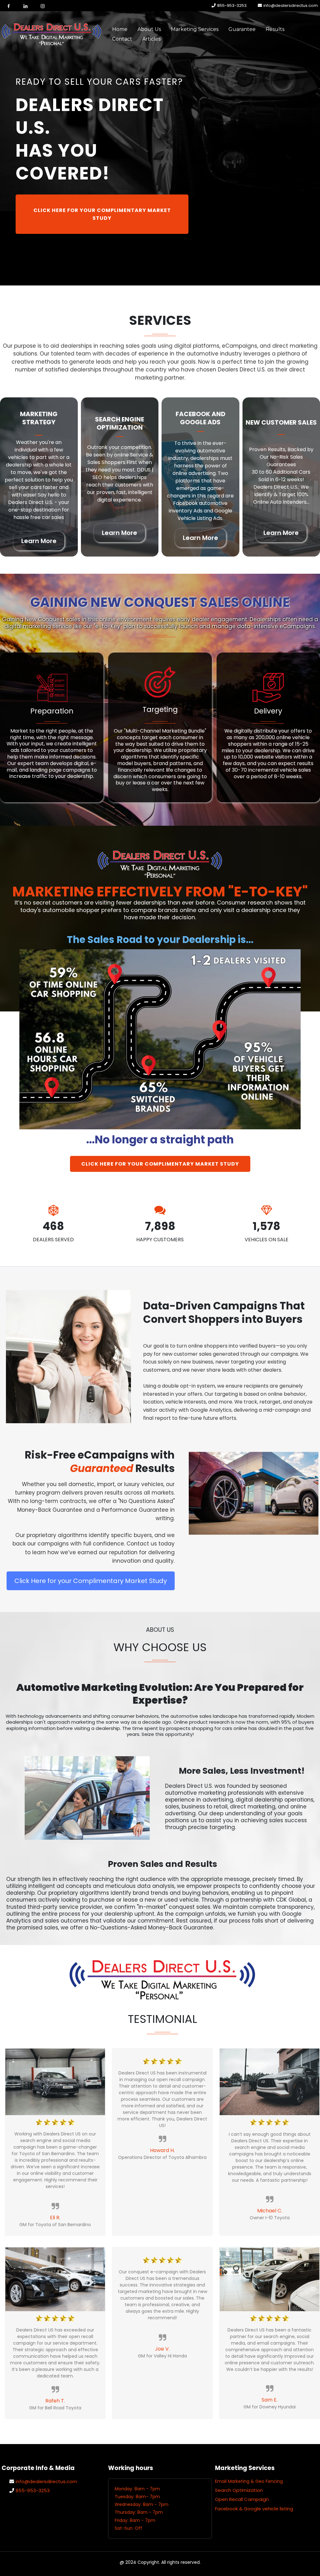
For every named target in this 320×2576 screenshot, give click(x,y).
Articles (151, 39)
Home (120, 29)
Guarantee (242, 29)
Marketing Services (195, 29)
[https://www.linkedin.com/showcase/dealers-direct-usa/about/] (26, 6)
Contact (122, 39)
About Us (149, 29)
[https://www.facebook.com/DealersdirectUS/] (9, 6)
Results (275, 29)
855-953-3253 (232, 5)
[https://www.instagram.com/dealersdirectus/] (43, 6)
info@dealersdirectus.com (291, 5)
